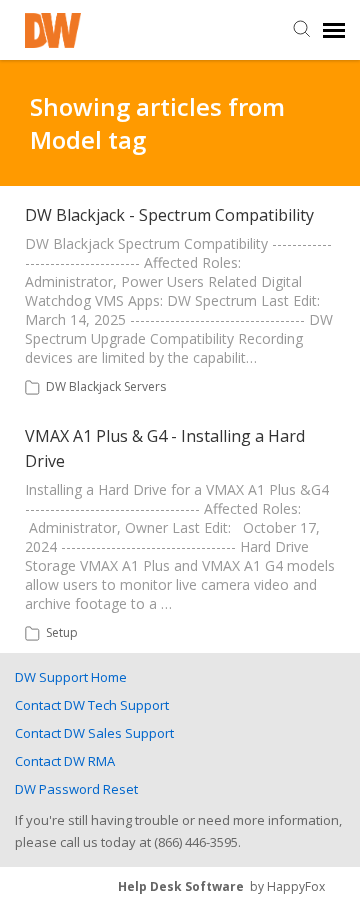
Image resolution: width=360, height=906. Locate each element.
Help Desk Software (181, 886)
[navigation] (334, 30)
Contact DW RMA (65, 761)
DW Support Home (71, 677)
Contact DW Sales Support (94, 733)
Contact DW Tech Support (92, 705)
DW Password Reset (76, 789)
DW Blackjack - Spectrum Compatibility (169, 215)
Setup (62, 632)
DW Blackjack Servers (106, 386)
